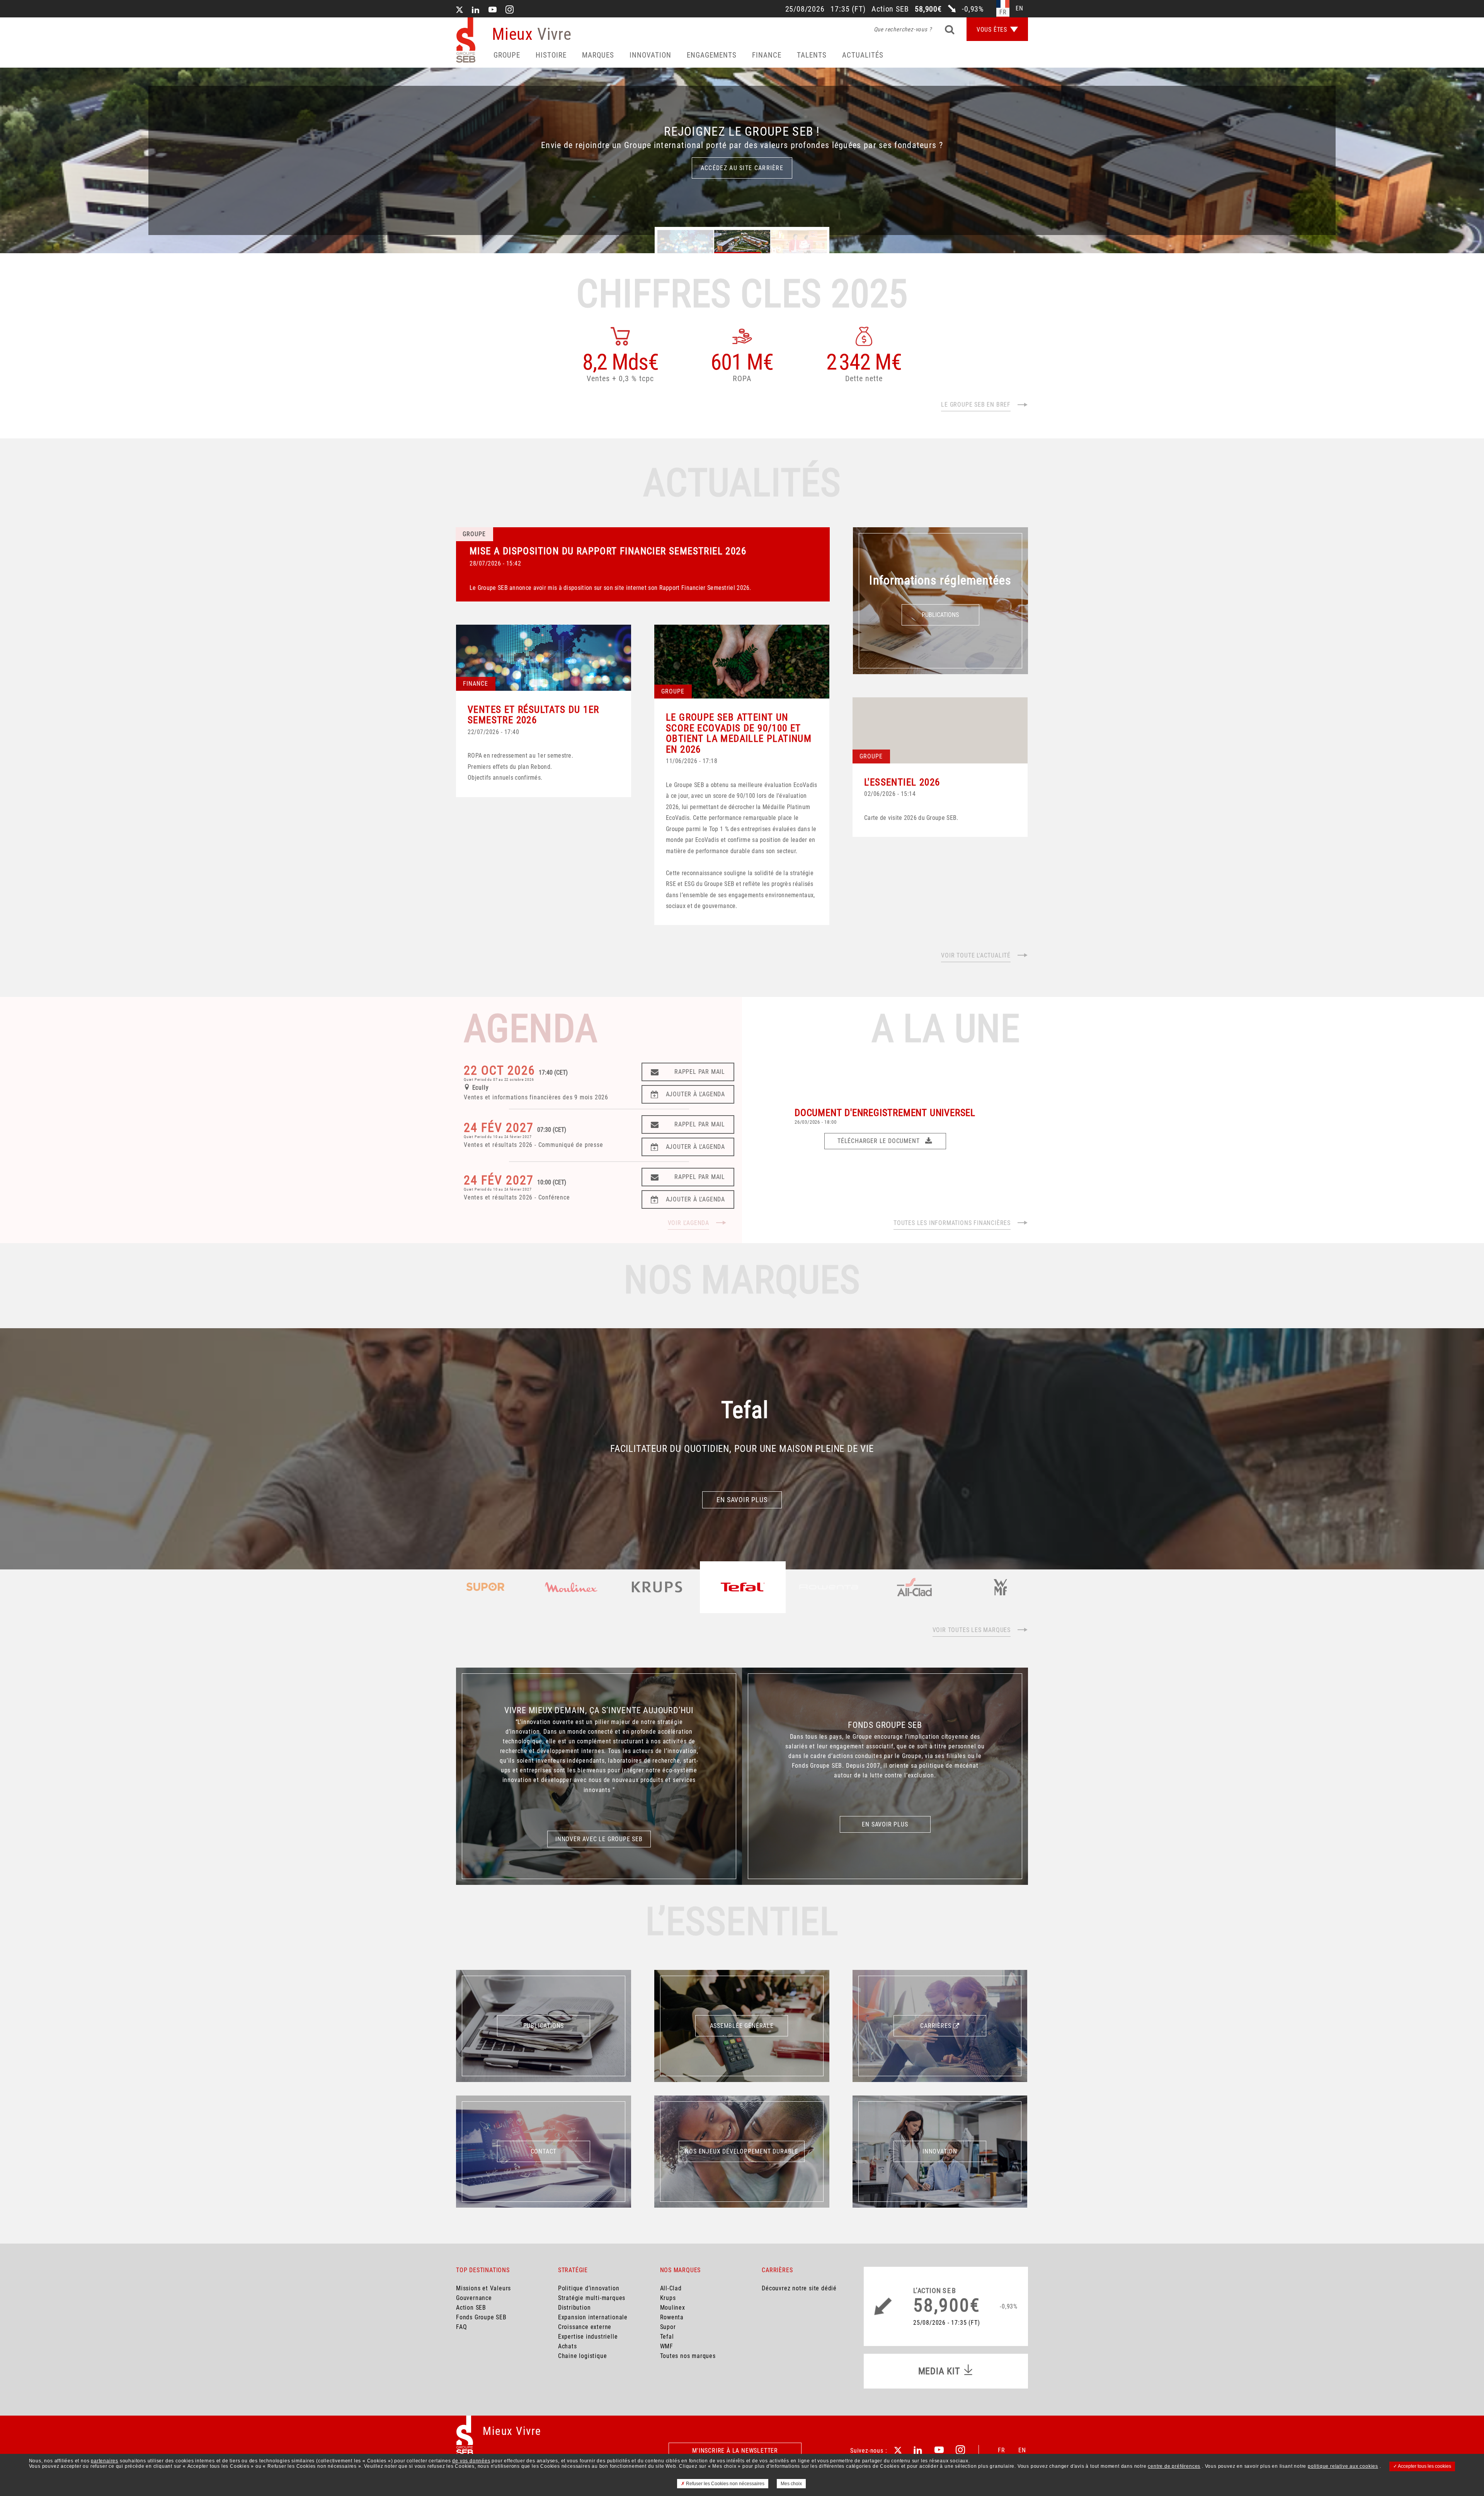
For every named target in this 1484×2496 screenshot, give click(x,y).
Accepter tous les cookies (1424, 2466)
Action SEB (471, 2308)
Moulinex (673, 2308)
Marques (598, 55)
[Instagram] (510, 10)
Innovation (650, 55)
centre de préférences (1174, 2466)
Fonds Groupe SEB (481, 2317)
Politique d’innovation (589, 2288)
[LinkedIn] (476, 10)
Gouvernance (474, 2298)
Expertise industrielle (588, 2337)
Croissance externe (585, 2327)
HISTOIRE (551, 55)
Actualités (863, 55)
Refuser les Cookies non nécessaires (725, 2484)
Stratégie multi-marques (592, 2298)
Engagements (712, 55)
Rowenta (672, 2317)
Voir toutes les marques (972, 1630)
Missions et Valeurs (483, 2288)
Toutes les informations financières (952, 1223)
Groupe (507, 55)
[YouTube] (493, 10)
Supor (668, 2327)
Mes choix (791, 2484)
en (1019, 8)
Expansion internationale (593, 2317)
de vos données (471, 2461)
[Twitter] (459, 10)
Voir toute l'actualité (976, 955)
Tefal (667, 2337)
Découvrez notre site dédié (799, 2288)
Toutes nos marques (688, 2356)
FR (1002, 2450)
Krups (668, 2298)
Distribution (574, 2308)
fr (1003, 12)
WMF (667, 2346)
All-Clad (671, 2288)
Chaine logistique (583, 2356)
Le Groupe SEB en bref (976, 405)
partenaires (105, 2461)
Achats (568, 2346)
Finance (767, 55)
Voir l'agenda (688, 1223)
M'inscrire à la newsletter (735, 2451)
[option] (742, 160)
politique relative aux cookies (1343, 2466)
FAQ (461, 2327)
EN (1022, 2450)
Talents (812, 55)
